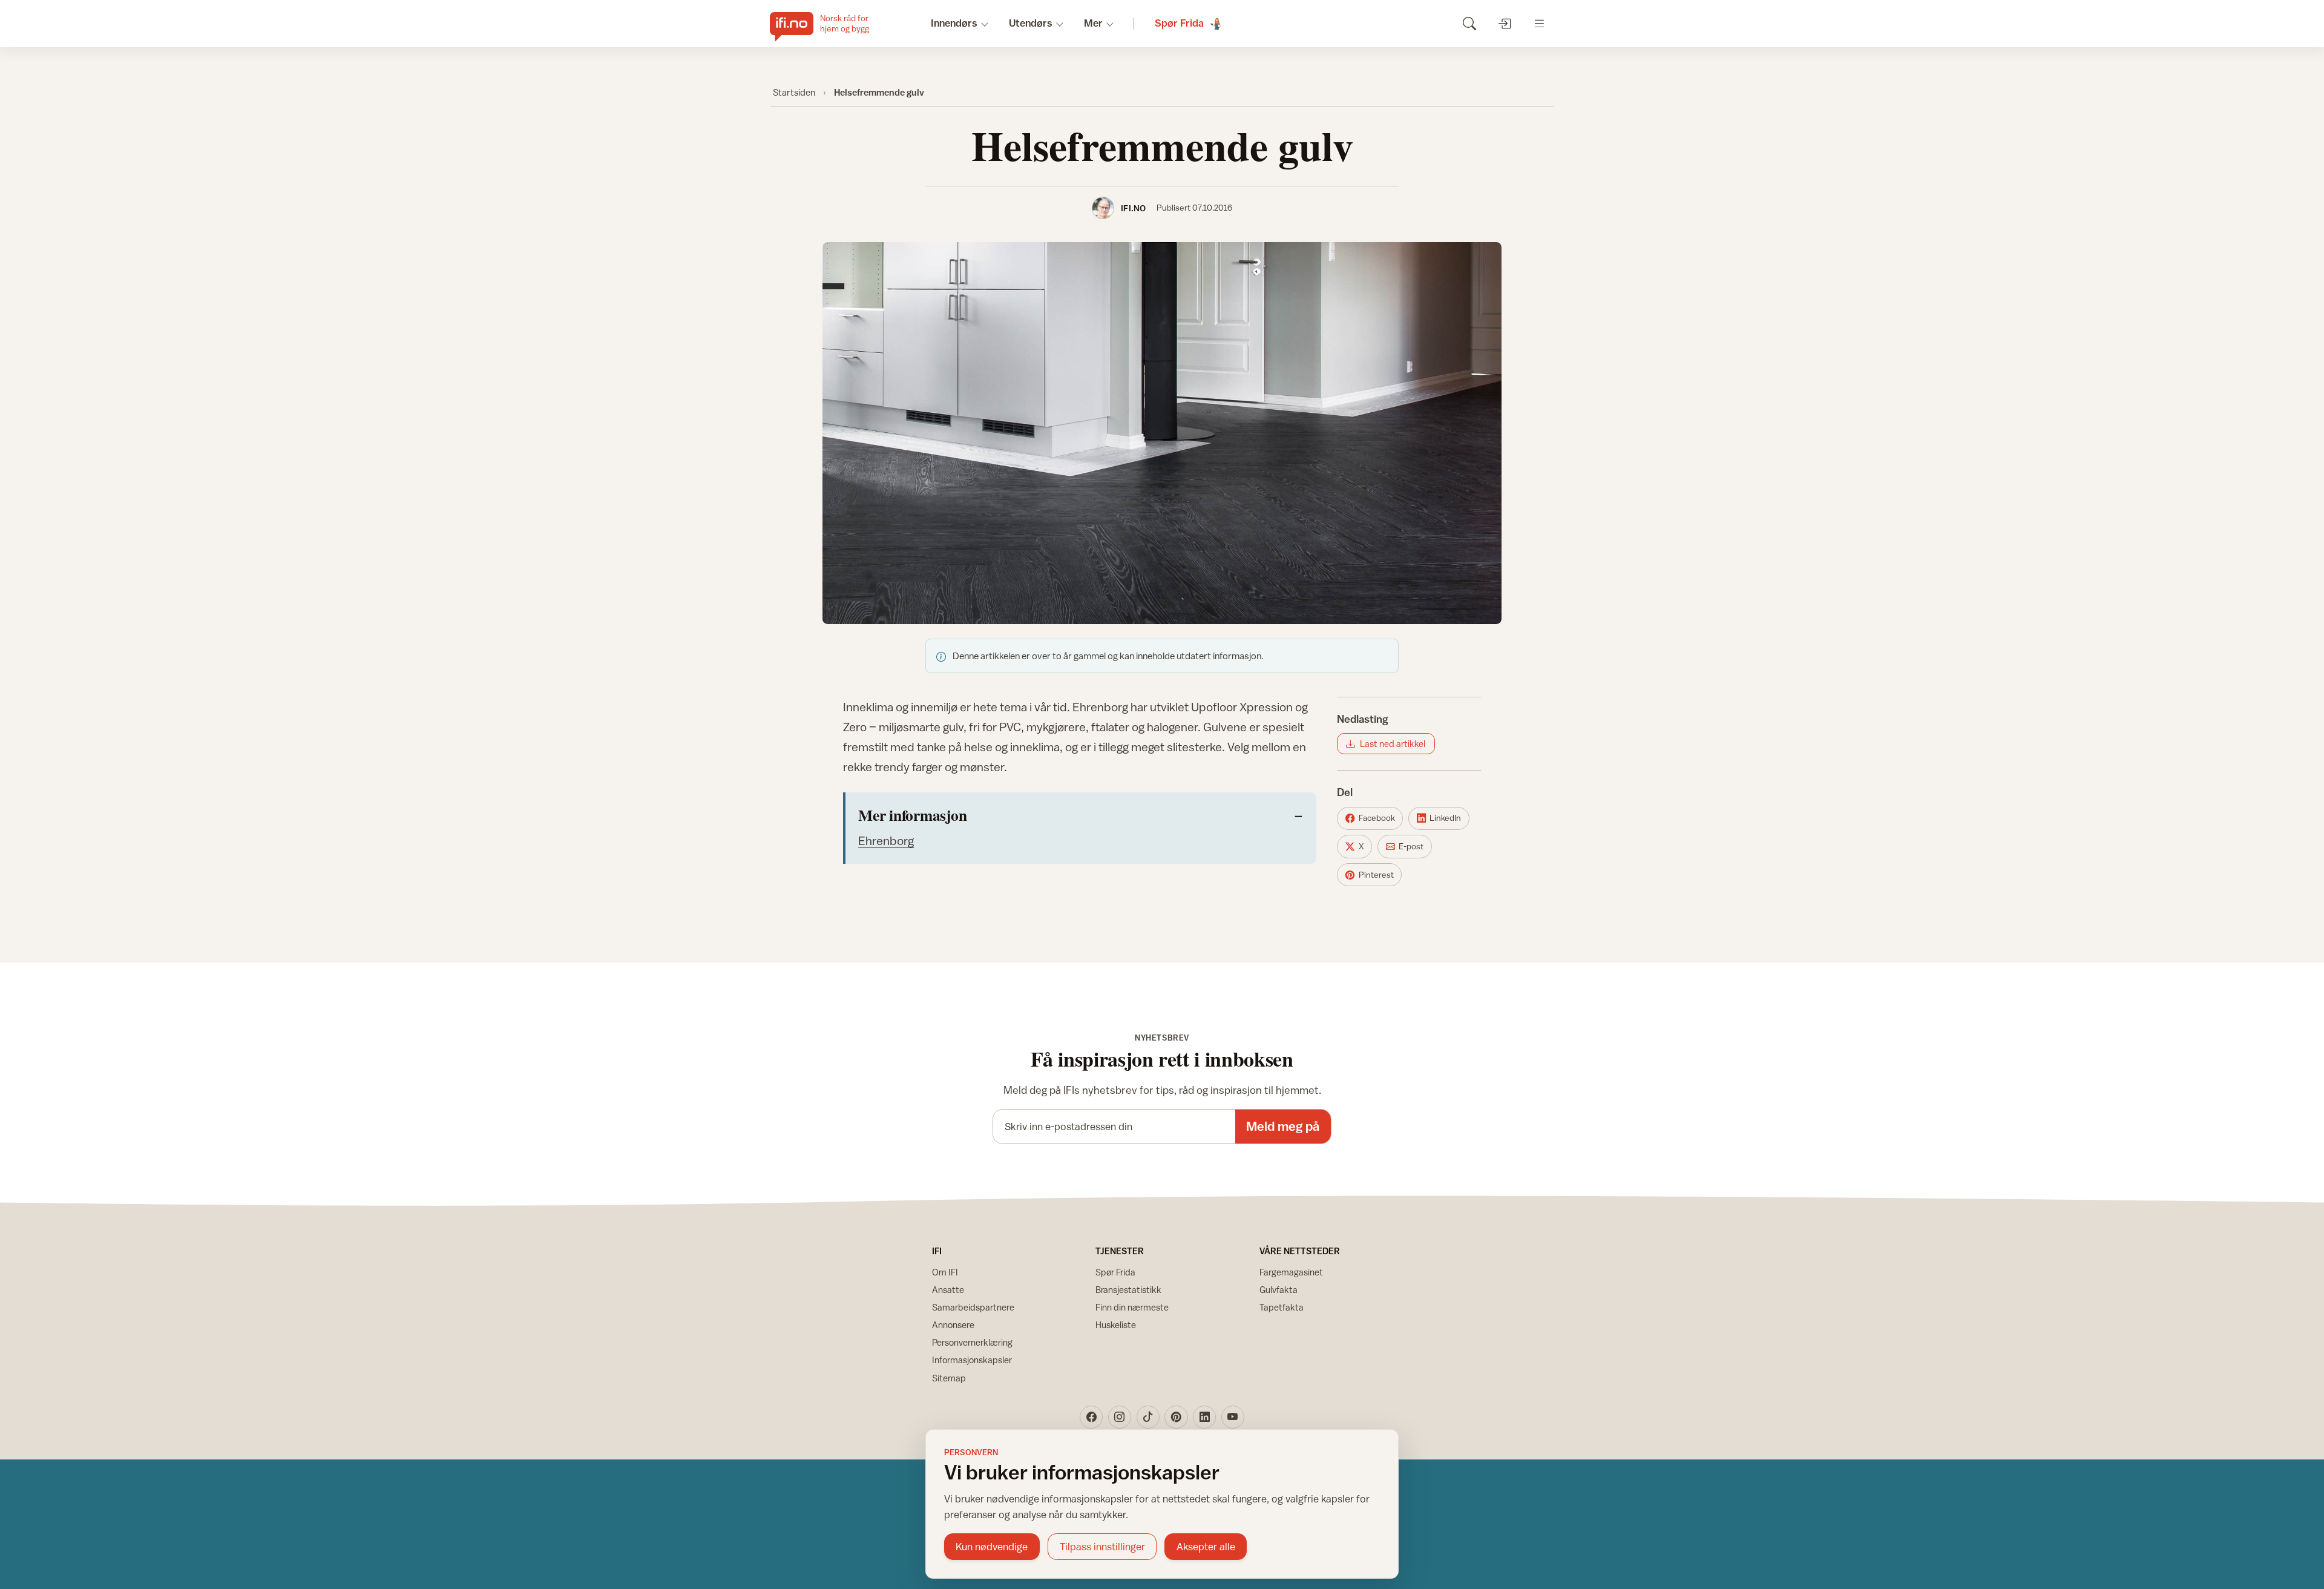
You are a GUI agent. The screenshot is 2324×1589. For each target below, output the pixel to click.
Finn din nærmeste (1132, 1307)
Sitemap (949, 1378)
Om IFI (945, 1272)
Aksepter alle (1206, 1547)
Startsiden (794, 92)
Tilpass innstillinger (1102, 1547)
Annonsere (953, 1325)
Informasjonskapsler (972, 1360)
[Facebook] (1091, 1417)
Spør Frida (1115, 1272)
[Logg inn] (1504, 23)
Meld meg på (1283, 1126)
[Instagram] (1120, 1417)
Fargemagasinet (1291, 1272)
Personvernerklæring (972, 1342)
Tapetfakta (1282, 1307)
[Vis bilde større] (1162, 433)
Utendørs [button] (1031, 23)
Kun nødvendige (992, 1547)
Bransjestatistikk (1128, 1290)
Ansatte (948, 1290)
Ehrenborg (886, 841)
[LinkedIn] (1204, 1417)
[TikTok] (1148, 1417)
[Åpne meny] (1539, 23)
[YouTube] (1233, 1417)
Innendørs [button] (954, 23)
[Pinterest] (1176, 1417)
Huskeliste (1116, 1325)
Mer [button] (1093, 23)
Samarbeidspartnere (973, 1307)
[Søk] (1469, 23)
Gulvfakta (1279, 1290)
